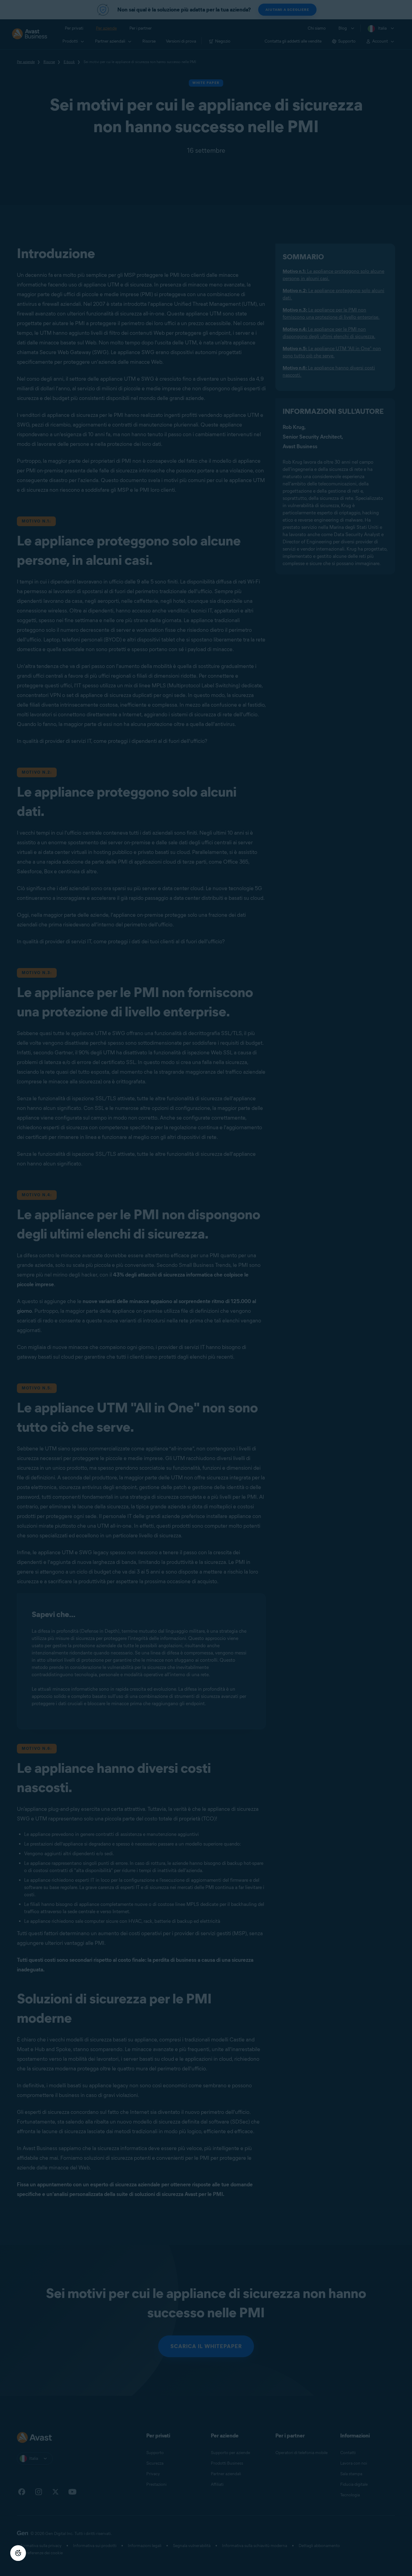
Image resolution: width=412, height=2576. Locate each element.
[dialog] (206, 1288)
